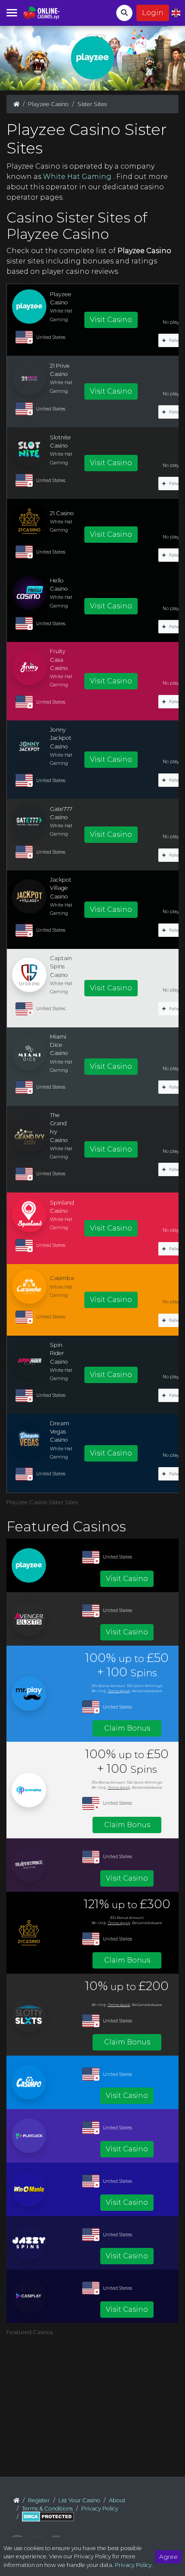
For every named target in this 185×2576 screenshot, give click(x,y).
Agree (168, 2557)
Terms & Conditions (47, 2509)
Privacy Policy (100, 2509)
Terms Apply (119, 1691)
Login (153, 13)
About (117, 2500)
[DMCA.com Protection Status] (48, 2517)
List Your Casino (79, 2500)
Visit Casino (111, 320)
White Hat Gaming (78, 177)
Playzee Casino (48, 104)
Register (39, 2500)
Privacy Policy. (134, 2565)
